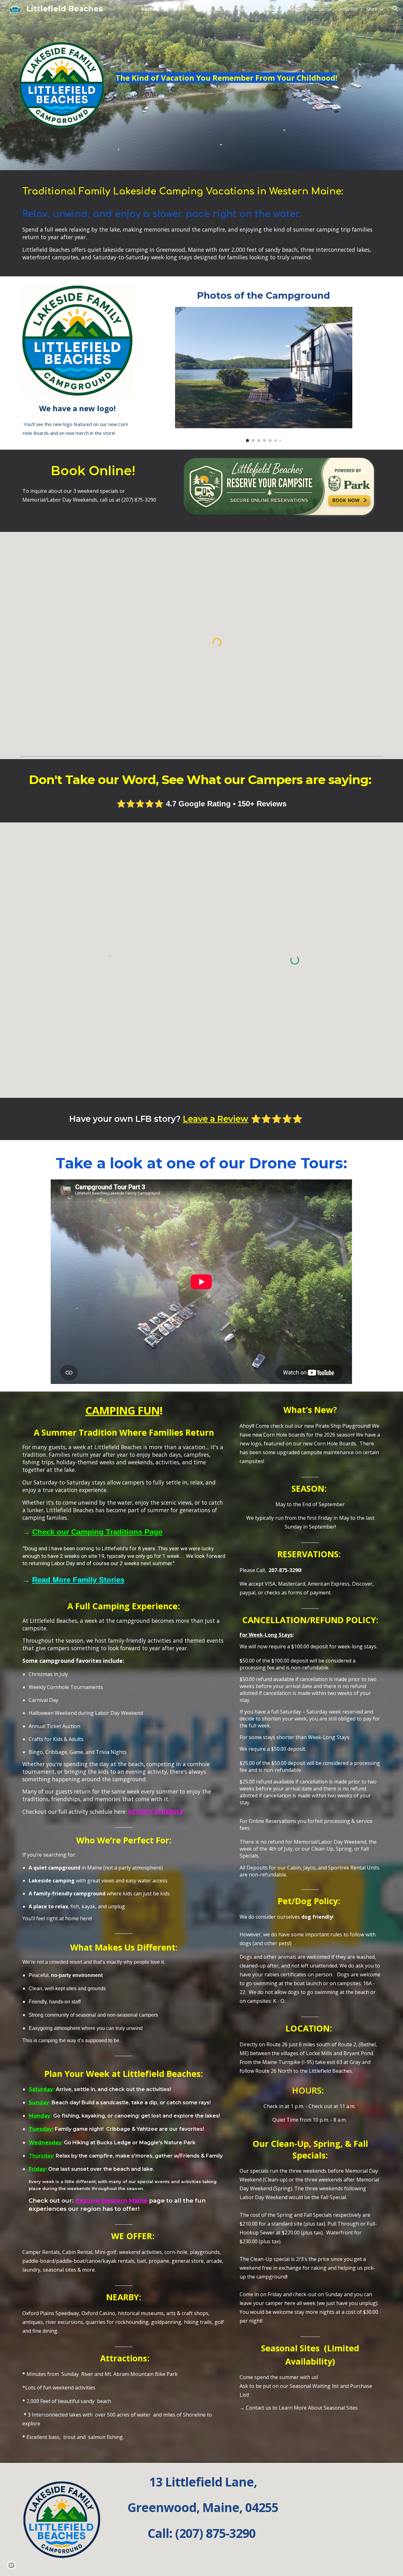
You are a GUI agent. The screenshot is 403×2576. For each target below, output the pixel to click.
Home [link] (148, 9)
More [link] (372, 9)
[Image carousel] (264, 375)
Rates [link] (201, 9)
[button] (395, 9)
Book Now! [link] (175, 9)
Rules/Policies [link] (267, 9)
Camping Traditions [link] (310, 9)
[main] (248, 64)
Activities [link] (349, 9)
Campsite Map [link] (230, 9)
